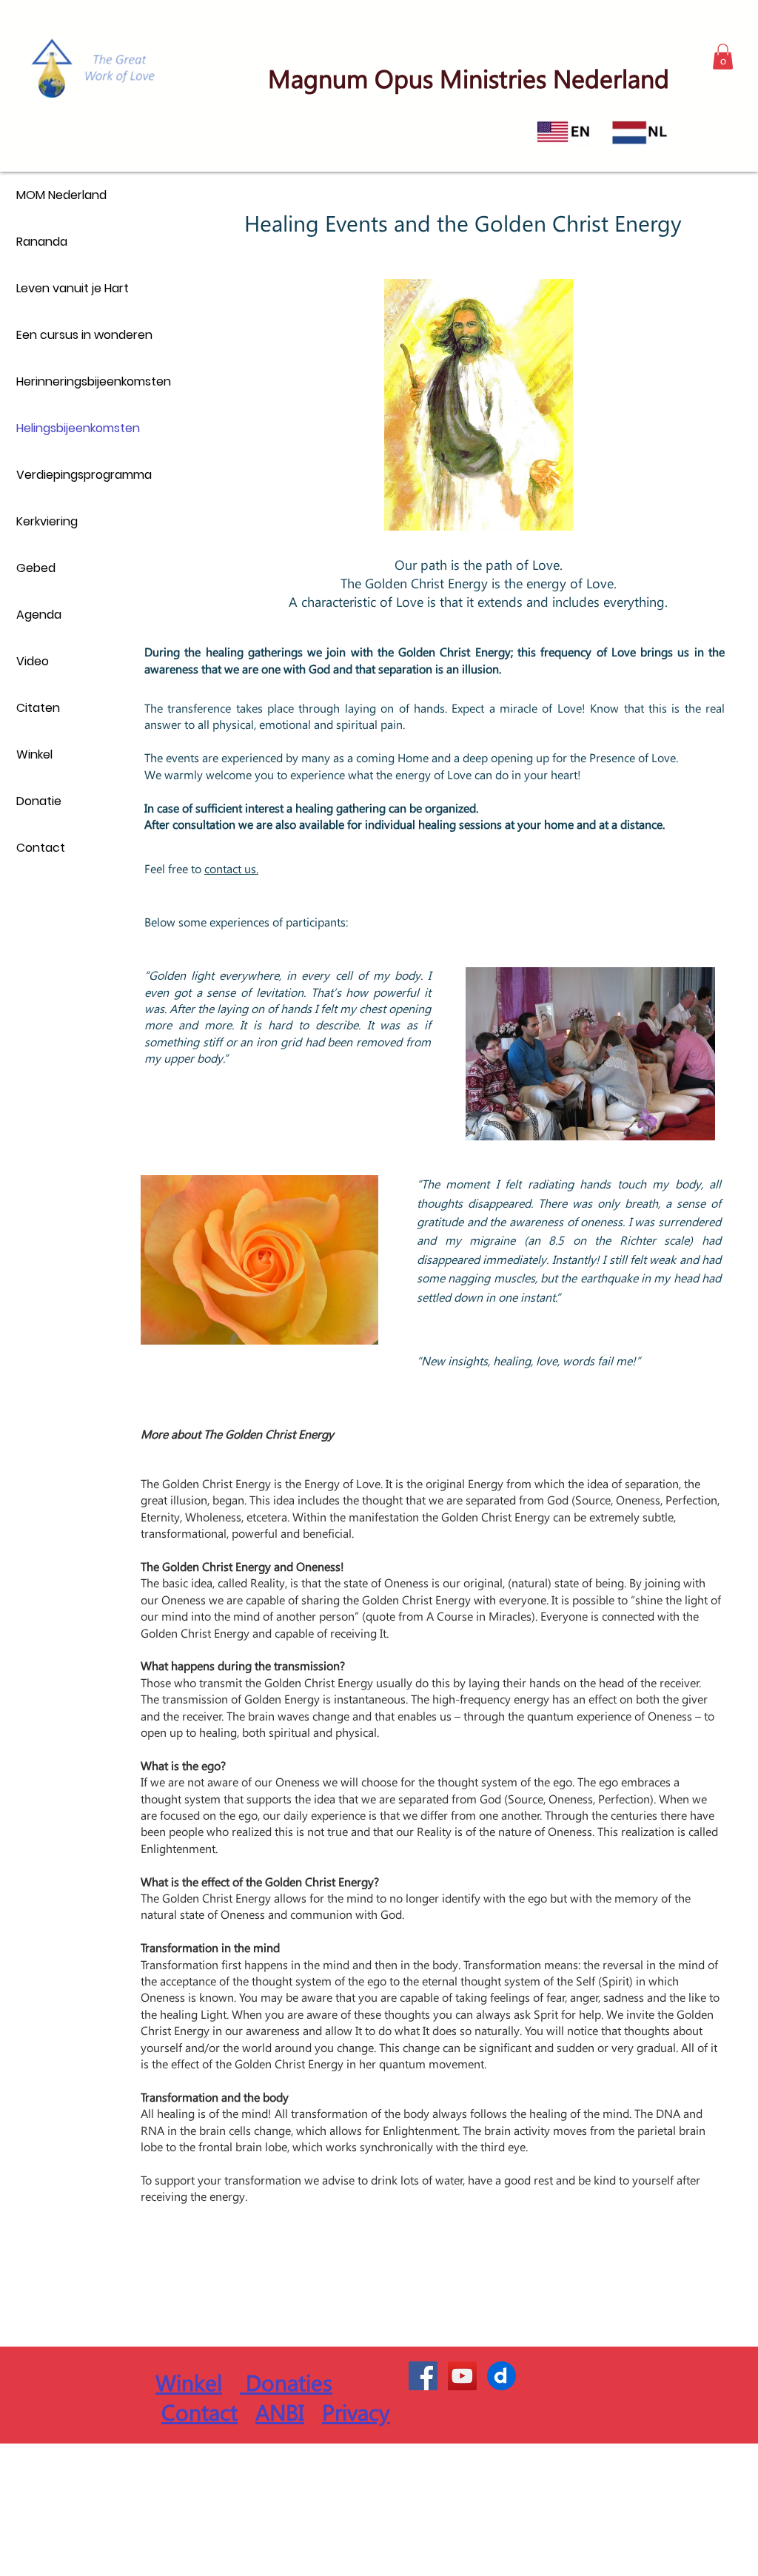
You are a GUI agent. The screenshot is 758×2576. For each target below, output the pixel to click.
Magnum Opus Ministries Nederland (469, 78)
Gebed (36, 568)
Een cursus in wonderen (84, 335)
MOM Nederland (61, 195)
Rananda (42, 242)
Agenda (39, 615)
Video (33, 661)
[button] (723, 57)
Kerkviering (47, 521)
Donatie (39, 801)
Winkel (34, 754)
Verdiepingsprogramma (84, 475)
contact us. (231, 868)
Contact (41, 848)
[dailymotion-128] (502, 2376)
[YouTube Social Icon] (462, 2376)
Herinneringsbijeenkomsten (84, 381)
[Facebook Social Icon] (423, 2376)
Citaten (38, 708)
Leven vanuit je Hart (73, 288)
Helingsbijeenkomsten (78, 428)
